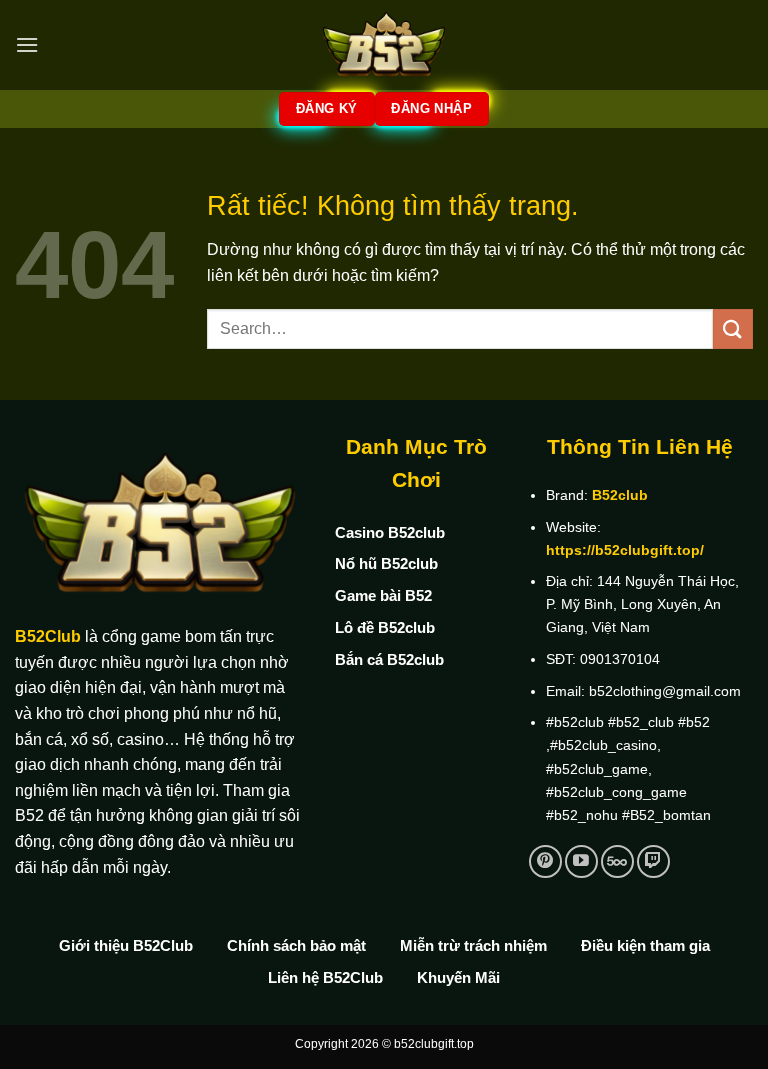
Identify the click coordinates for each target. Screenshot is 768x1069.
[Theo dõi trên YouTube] (581, 861)
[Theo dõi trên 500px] (617, 861)
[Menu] (27, 44)
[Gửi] (733, 328)
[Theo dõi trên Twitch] (653, 861)
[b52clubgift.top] (384, 45)
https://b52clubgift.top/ (625, 550)
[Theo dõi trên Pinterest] (545, 861)
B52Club (48, 636)
